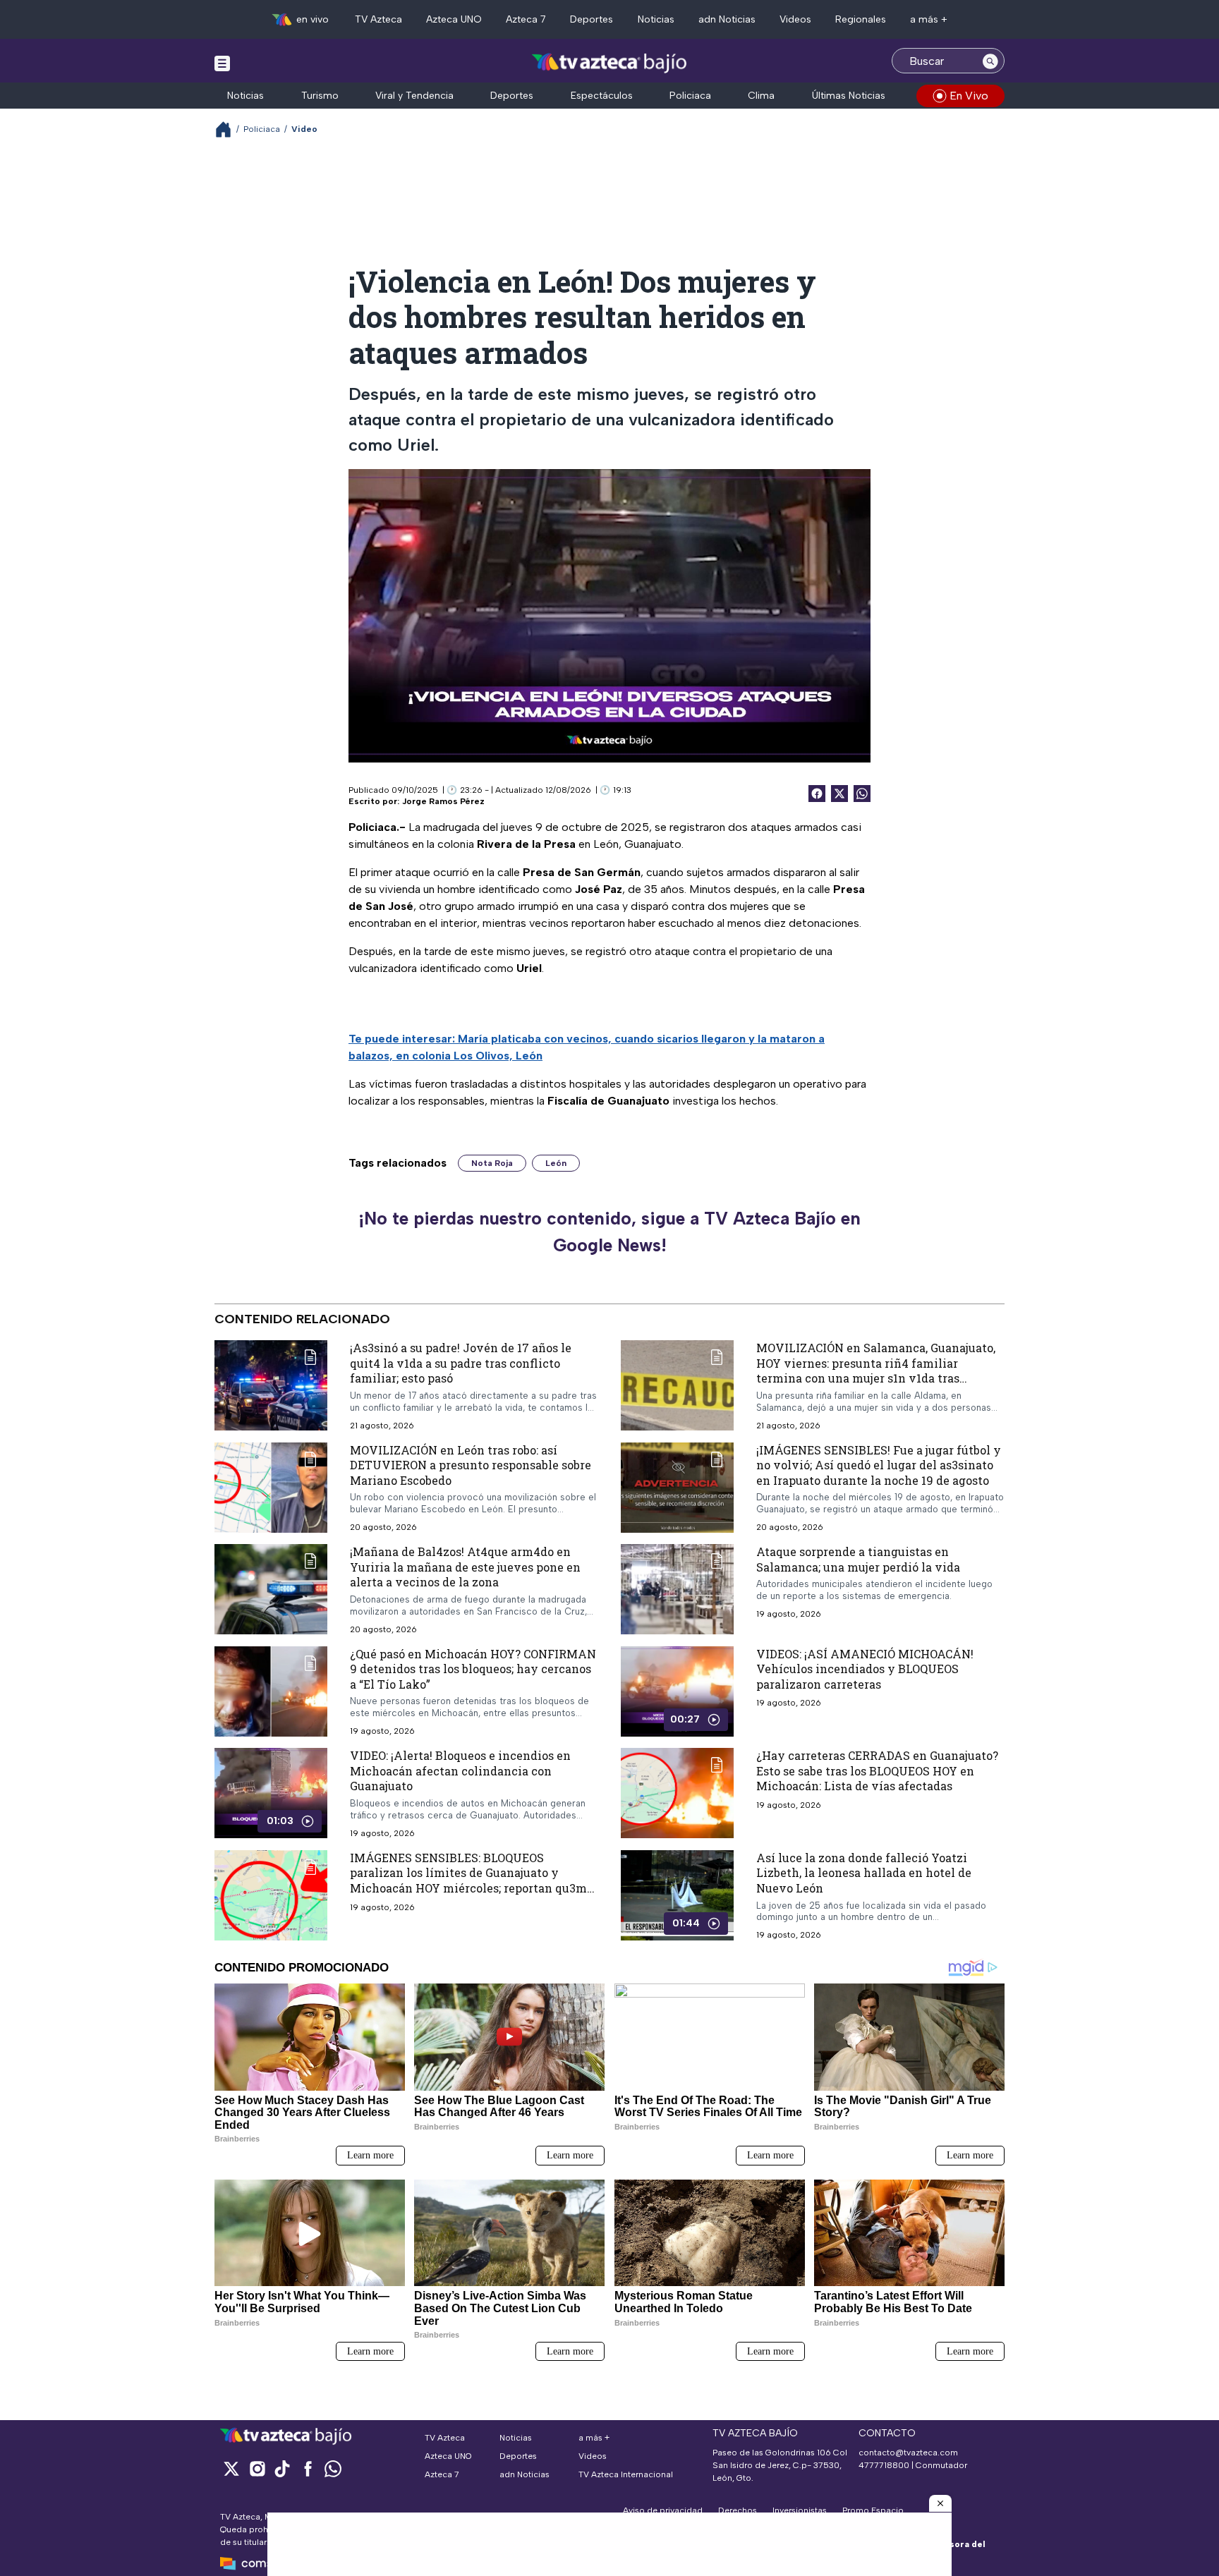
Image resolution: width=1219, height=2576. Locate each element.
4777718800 (884, 2465)
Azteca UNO (454, 19)
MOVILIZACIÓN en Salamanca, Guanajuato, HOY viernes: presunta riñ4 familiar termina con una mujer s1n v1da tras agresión (876, 1371)
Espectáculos (602, 96)
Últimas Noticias (849, 96)
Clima (761, 96)
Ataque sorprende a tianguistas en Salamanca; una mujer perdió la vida (858, 1559)
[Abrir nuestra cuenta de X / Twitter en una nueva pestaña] (231, 2468)
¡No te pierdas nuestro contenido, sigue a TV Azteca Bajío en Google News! (609, 1232)
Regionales (861, 19)
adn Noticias (727, 19)
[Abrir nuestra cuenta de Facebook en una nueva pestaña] (308, 2468)
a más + (929, 19)
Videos (795, 19)
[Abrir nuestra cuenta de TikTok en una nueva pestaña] (282, 2468)
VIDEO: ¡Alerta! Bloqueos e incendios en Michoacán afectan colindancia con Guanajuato (460, 1770)
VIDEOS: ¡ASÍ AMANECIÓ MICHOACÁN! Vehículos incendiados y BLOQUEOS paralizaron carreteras (865, 1669)
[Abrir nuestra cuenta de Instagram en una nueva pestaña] (257, 2468)
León (556, 1163)
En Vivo (969, 96)
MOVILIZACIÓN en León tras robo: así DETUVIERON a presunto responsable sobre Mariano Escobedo (471, 1465)
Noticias (656, 19)
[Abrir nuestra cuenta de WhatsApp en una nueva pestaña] (333, 2468)
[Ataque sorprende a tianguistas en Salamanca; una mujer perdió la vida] (677, 1589)
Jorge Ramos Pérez (443, 801)
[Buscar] (990, 61)
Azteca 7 (526, 19)
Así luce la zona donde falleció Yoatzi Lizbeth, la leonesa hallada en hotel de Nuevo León (864, 1873)
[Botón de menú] (222, 63)
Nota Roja (492, 1163)
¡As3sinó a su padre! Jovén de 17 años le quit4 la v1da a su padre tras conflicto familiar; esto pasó (461, 1363)
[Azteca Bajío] (610, 62)
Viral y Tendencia (414, 96)
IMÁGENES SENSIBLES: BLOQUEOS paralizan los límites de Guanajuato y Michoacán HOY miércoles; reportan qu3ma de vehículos (472, 1881)
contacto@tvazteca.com (908, 2453)
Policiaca (690, 96)
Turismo (320, 96)
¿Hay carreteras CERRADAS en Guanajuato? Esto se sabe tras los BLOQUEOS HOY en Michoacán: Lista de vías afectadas (877, 1770)
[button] (940, 2503)
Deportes (592, 19)
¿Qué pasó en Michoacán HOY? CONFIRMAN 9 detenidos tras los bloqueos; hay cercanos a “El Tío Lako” (473, 1669)
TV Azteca (378, 19)
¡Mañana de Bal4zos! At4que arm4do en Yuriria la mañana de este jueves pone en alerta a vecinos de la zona (465, 1567)
